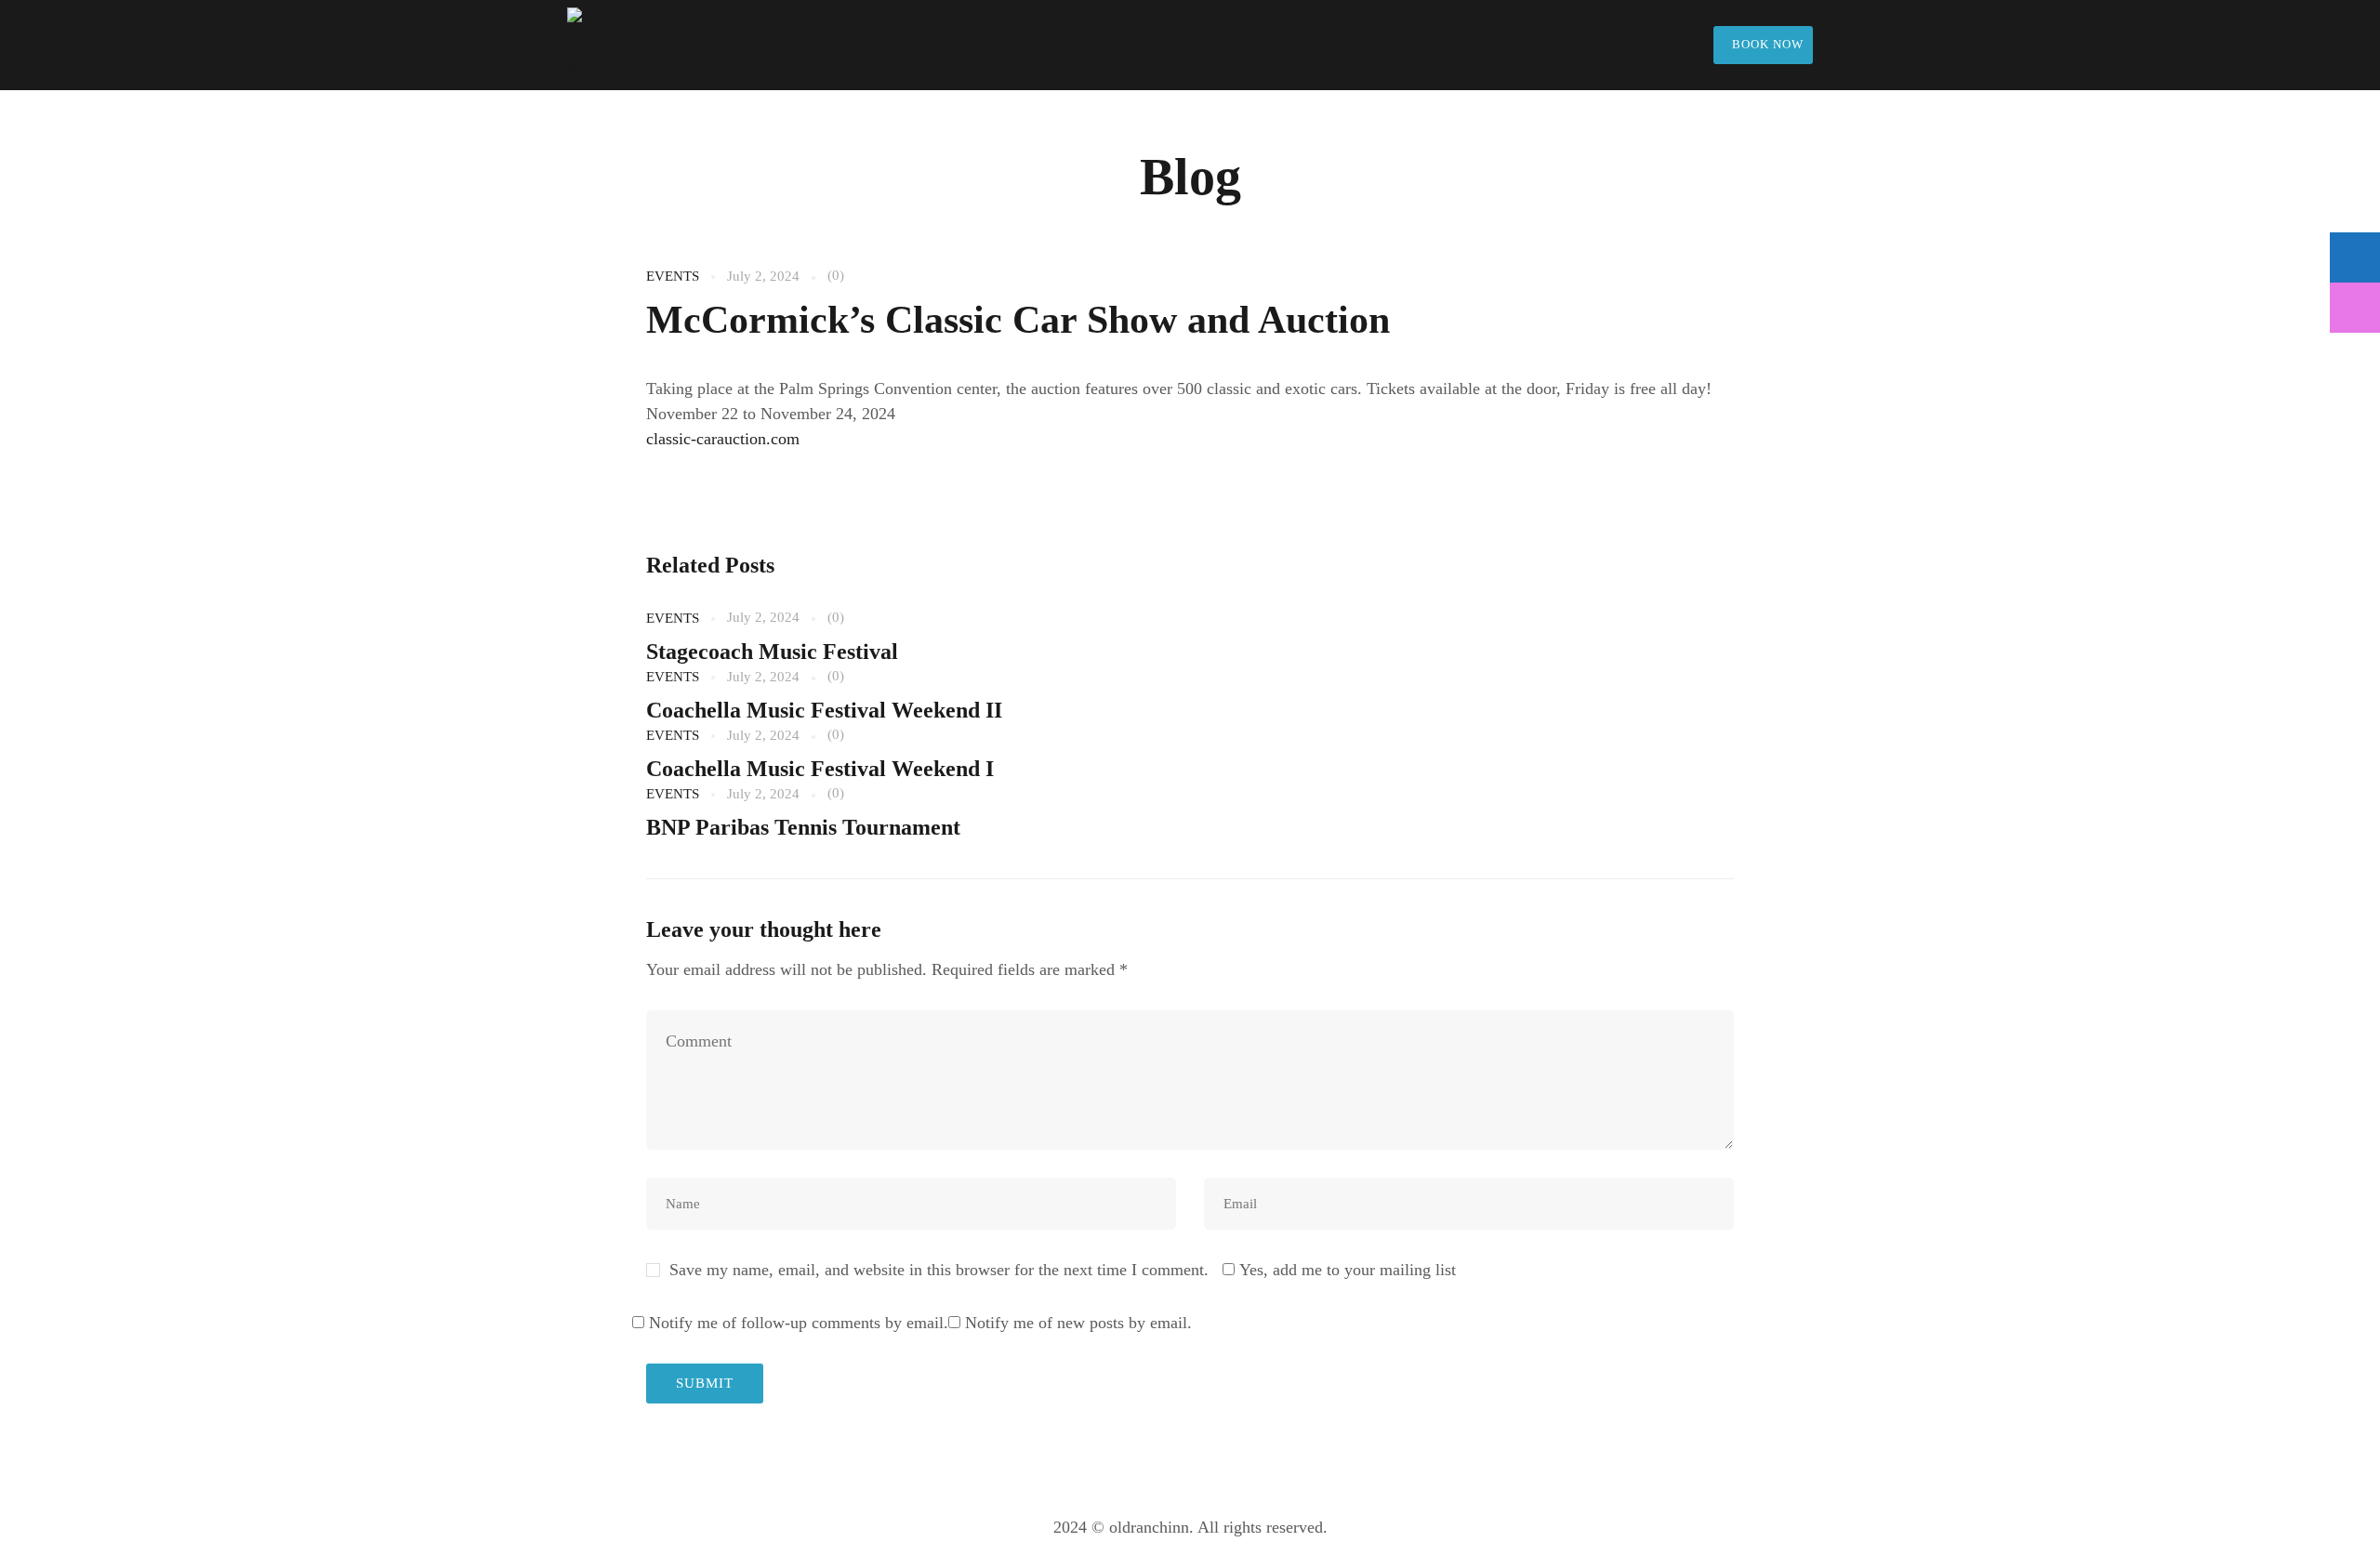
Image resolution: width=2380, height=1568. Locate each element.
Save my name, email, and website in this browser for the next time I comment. (939, 1270)
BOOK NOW (1768, 44)
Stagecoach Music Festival (772, 652)
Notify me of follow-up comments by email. (799, 1323)
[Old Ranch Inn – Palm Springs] (623, 45)
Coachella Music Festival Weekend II (824, 710)
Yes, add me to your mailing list (1345, 1270)
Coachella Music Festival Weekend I (820, 769)
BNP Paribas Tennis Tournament (803, 827)
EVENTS (673, 276)
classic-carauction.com (723, 439)
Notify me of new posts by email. (1078, 1323)
